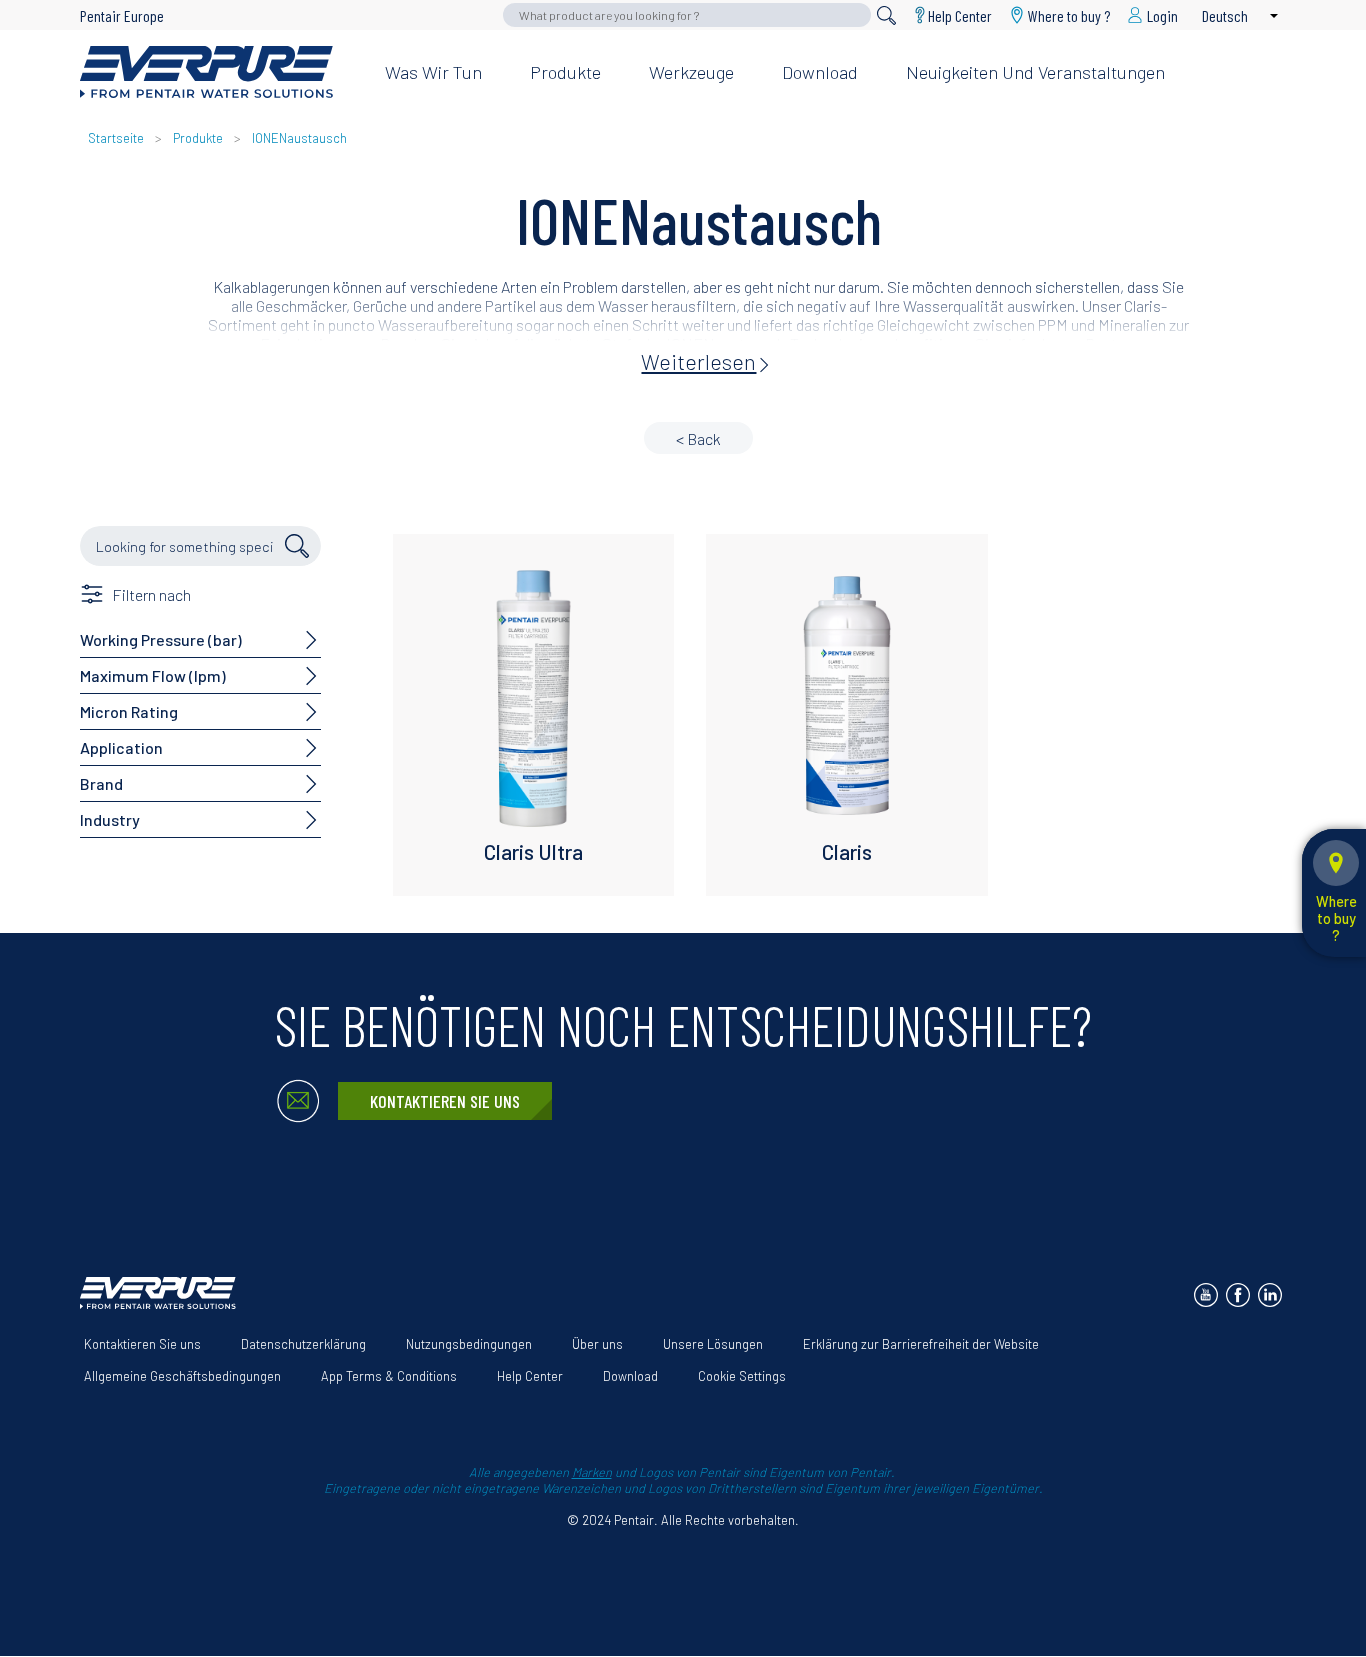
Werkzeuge (691, 72)
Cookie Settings (742, 1376)
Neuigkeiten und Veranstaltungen (1035, 72)
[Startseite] (216, 72)
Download (820, 72)
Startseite (116, 138)
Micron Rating (129, 711)
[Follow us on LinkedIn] (1270, 1295)
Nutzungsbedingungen (469, 1344)
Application (121, 747)
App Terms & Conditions (389, 1376)
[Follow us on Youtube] (1206, 1295)
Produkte (565, 72)
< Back (698, 438)
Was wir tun (433, 72)
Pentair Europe (122, 15)
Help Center (960, 15)
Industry (110, 819)
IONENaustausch (299, 138)
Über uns (597, 1344)
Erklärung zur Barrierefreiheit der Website (921, 1344)
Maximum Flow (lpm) (153, 675)
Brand (101, 783)
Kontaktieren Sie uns (445, 1101)
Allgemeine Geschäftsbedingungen (182, 1376)
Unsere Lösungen (713, 1344)
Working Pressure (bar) (161, 639)
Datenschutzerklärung (303, 1344)
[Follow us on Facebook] (1238, 1295)
